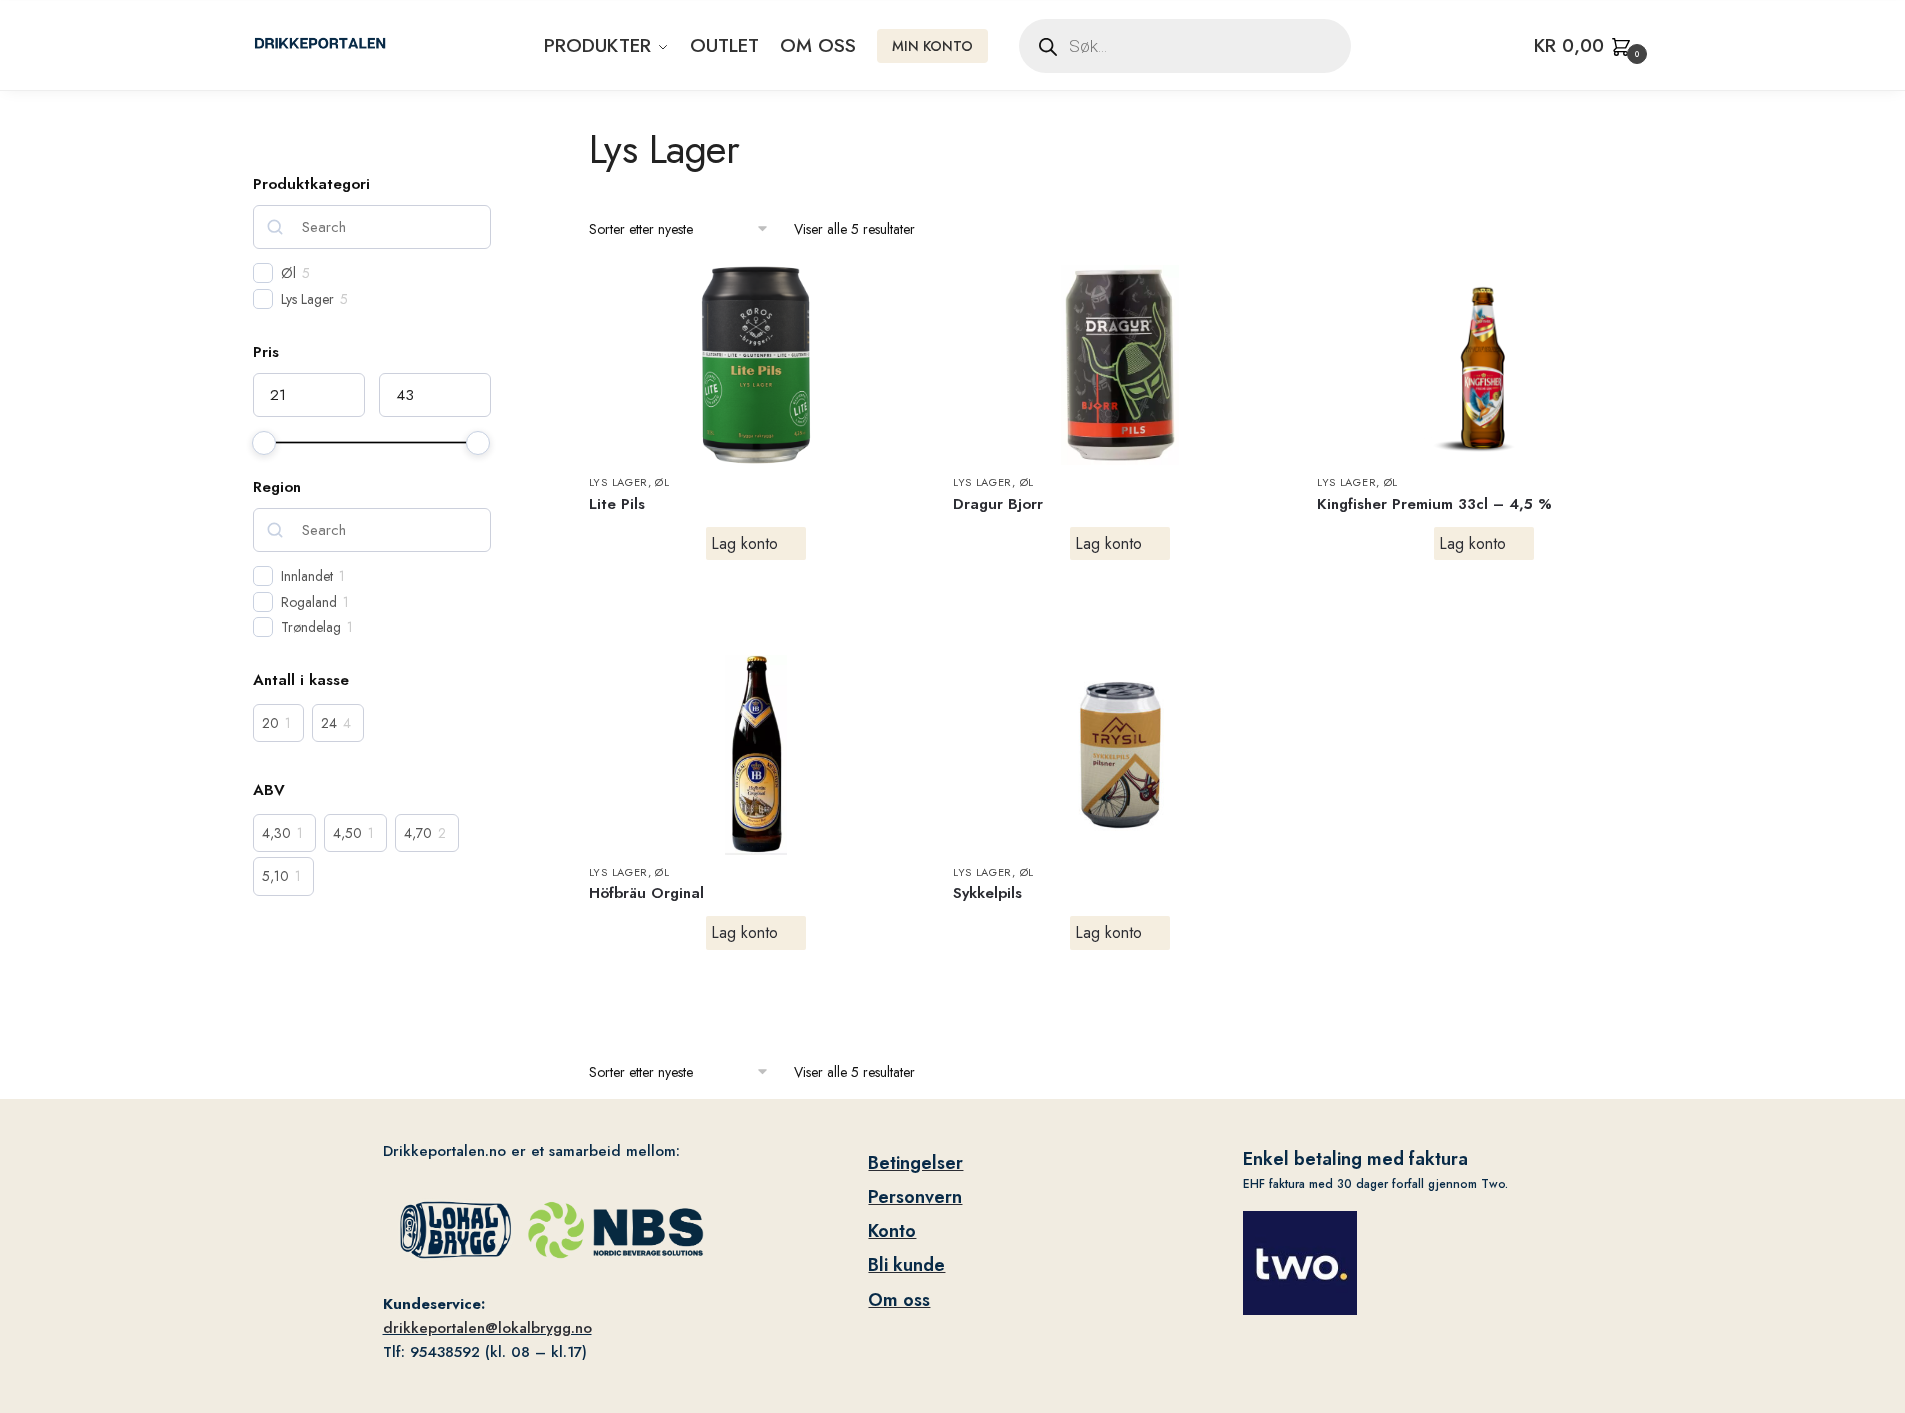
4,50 (347, 833)
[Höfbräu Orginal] (756, 755)
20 (270, 723)
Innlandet (307, 576)
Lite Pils (617, 504)
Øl (662, 482)
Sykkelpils (987, 893)
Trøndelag (311, 627)
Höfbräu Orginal (646, 893)
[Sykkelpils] (1120, 755)
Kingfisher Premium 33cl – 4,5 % (1434, 504)
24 (329, 723)
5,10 (275, 876)
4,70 (418, 833)
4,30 (276, 833)
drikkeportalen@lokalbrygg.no (487, 1328)
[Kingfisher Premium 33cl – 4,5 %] (1484, 365)
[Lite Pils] (756, 365)
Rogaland (309, 602)
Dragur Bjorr (998, 504)
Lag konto (744, 543)
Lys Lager (618, 482)
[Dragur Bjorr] (1120, 365)
